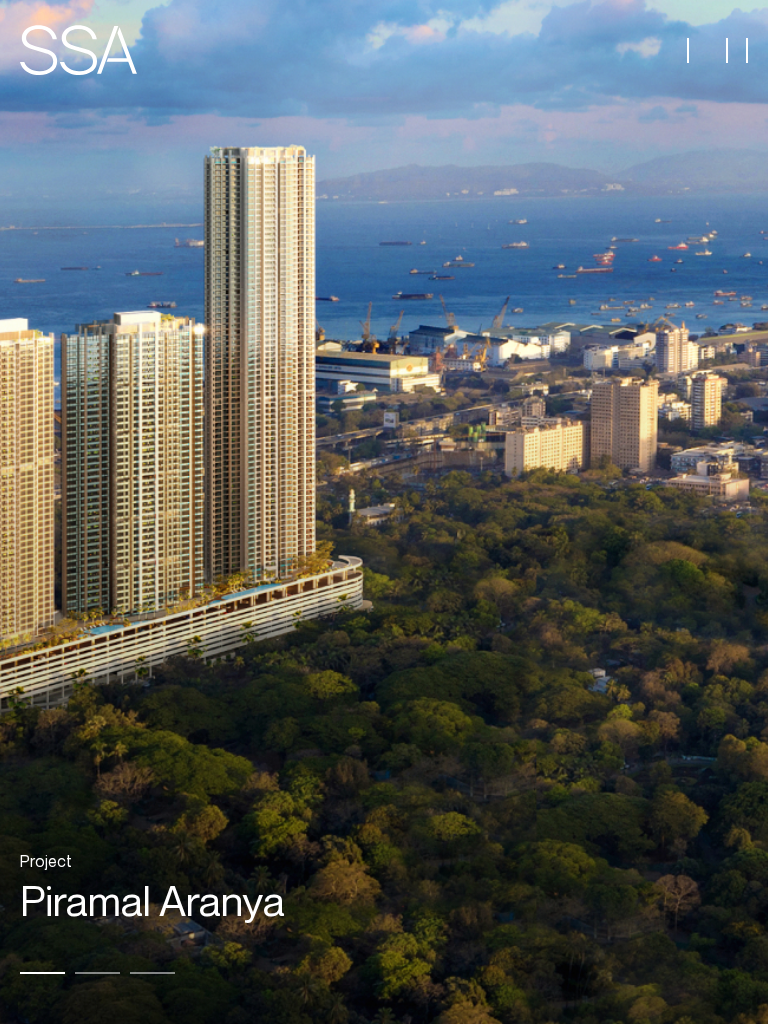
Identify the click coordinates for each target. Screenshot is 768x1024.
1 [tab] (42, 973)
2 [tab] (97, 973)
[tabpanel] (384, 512)
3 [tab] (152, 973)
